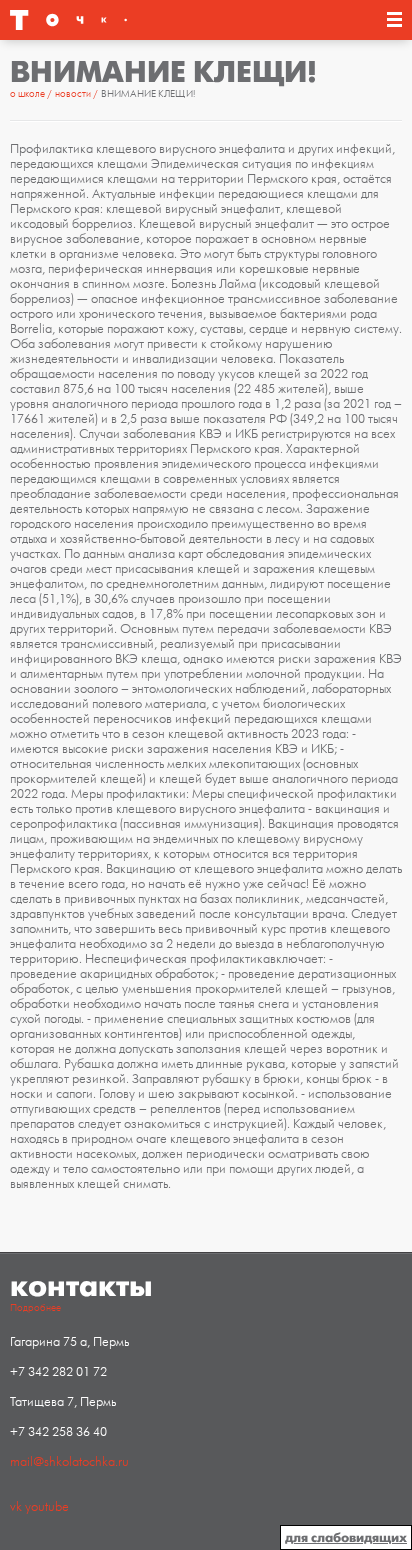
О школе (28, 94)
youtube (47, 1507)
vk (16, 1507)
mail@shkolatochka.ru (69, 1462)
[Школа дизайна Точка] (68, 20)
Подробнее (35, 1308)
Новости (74, 94)
